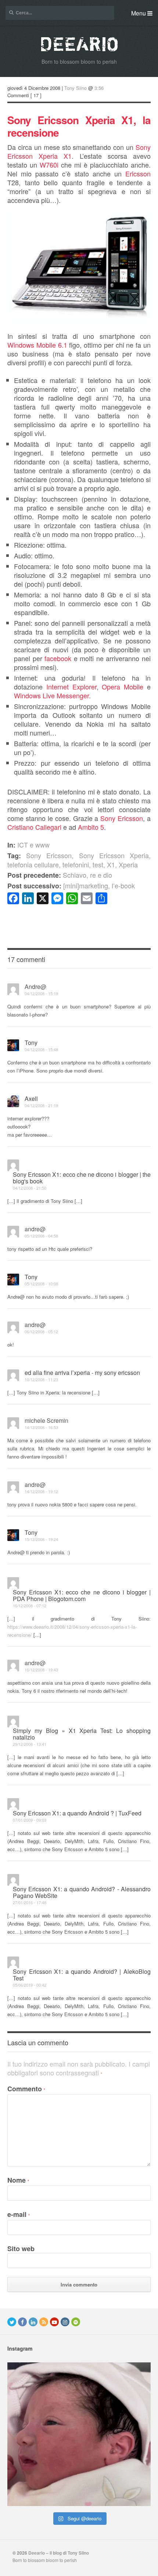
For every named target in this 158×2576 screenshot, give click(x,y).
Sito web (21, 2249)
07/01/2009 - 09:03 (30, 1820)
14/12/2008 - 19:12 (41, 1491)
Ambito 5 (91, 827)
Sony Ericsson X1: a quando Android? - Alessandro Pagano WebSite (82, 1892)
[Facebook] (22, 2322)
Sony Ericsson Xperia (114, 855)
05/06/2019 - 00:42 (30, 1985)
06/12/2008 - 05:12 (41, 1331)
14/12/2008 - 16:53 (41, 1427)
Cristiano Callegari (34, 827)
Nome (18, 2180)
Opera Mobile (123, 687)
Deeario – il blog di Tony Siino (59, 2553)
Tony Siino (76, 88)
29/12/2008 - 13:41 (30, 1744)
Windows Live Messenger (51, 695)
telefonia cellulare (33, 864)
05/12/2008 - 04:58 (41, 1236)
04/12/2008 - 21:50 (30, 1188)
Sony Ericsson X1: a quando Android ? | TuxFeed (77, 1813)
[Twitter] (12, 2322)
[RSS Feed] (44, 2322)
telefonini (76, 864)
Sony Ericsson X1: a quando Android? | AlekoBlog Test (82, 1975)
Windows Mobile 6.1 (37, 345)
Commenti (18, 95)
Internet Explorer (71, 687)
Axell (31, 1099)
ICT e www (33, 845)
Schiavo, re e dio (60, 875)
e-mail (19, 2214)
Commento (26, 2089)
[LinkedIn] (33, 2322)
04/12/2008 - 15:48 (41, 1049)
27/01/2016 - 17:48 (30, 1902)
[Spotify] (76, 2322)
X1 (111, 864)
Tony (31, 1043)
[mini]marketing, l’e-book (71, 885)
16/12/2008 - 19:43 (41, 1670)
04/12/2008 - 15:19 (41, 993)
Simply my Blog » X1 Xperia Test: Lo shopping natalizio (82, 1734)
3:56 (99, 88)
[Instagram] (65, 2322)
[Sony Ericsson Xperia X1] (79, 318)
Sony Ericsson (122, 818)
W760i (49, 165)
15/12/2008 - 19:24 (41, 1539)
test (98, 864)
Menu (139, 13)
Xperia (128, 864)
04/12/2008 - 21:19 (41, 1105)
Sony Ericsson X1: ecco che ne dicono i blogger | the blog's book (82, 1178)
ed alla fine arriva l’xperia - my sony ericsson (82, 1373)
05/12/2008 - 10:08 (41, 1284)
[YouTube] (54, 2322)
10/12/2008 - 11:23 (41, 1379)
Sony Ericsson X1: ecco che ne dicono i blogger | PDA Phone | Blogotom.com (82, 1595)
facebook (58, 658)
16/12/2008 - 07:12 (30, 1605)
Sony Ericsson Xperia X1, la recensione (79, 126)
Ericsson (138, 173)
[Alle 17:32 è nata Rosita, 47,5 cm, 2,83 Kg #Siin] (79, 2434)
